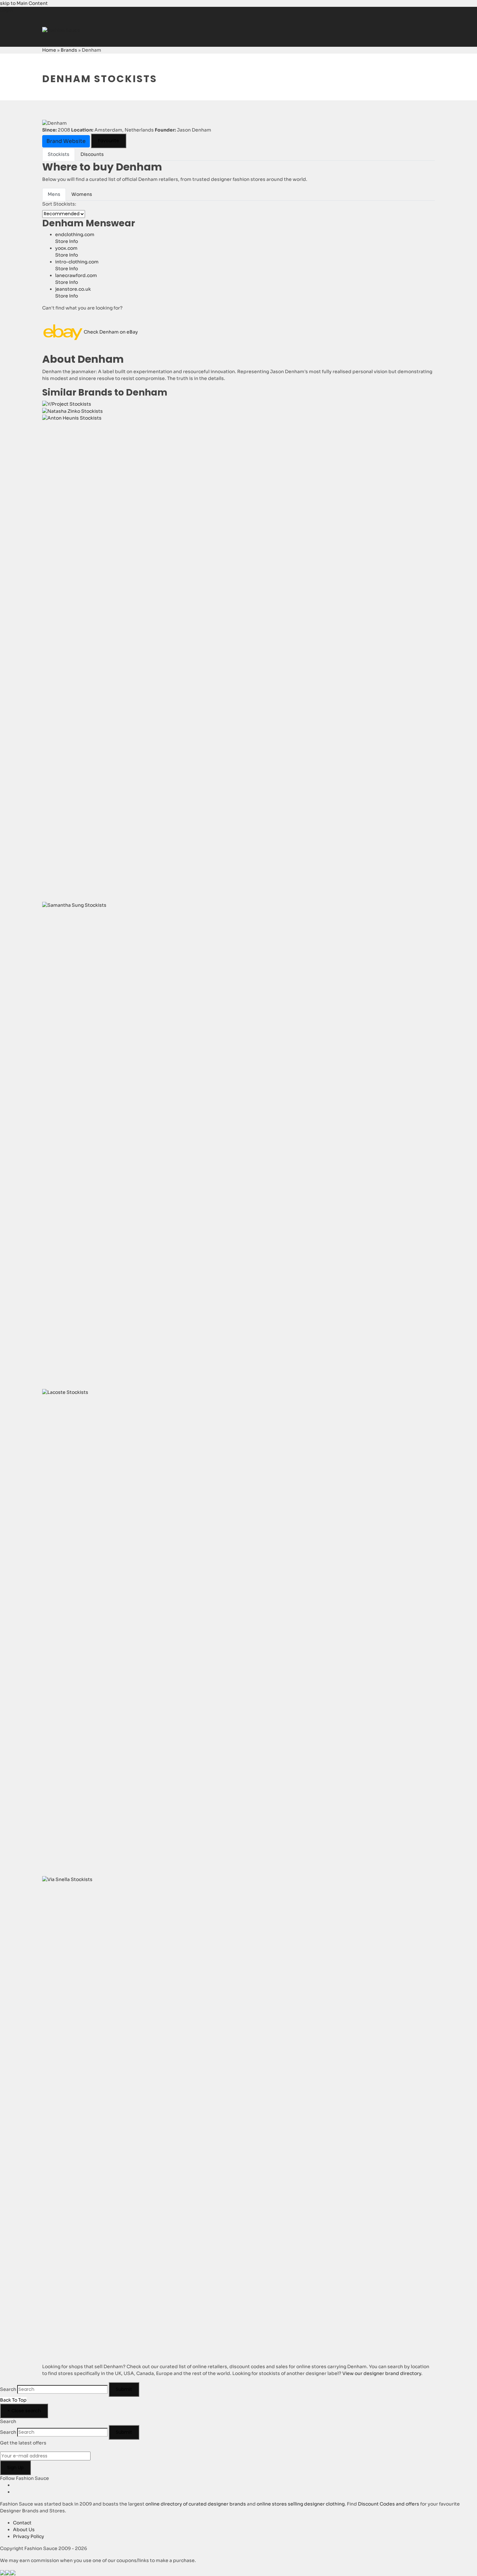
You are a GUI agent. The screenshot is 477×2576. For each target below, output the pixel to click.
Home (49, 50)
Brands (69, 50)
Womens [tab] (82, 194)
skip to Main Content (24, 3)
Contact (22, 2523)
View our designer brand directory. (382, 2373)
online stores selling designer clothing (301, 2504)
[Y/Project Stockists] (67, 404)
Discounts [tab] (92, 154)
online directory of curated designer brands (196, 2504)
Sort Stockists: (59, 204)
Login (6, 10)
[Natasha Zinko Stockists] (73, 411)
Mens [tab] (54, 194)
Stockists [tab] (59, 154)
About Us (24, 2530)
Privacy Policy (29, 2536)
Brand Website (66, 141)
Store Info (67, 241)
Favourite (109, 141)
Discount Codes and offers (389, 2504)
